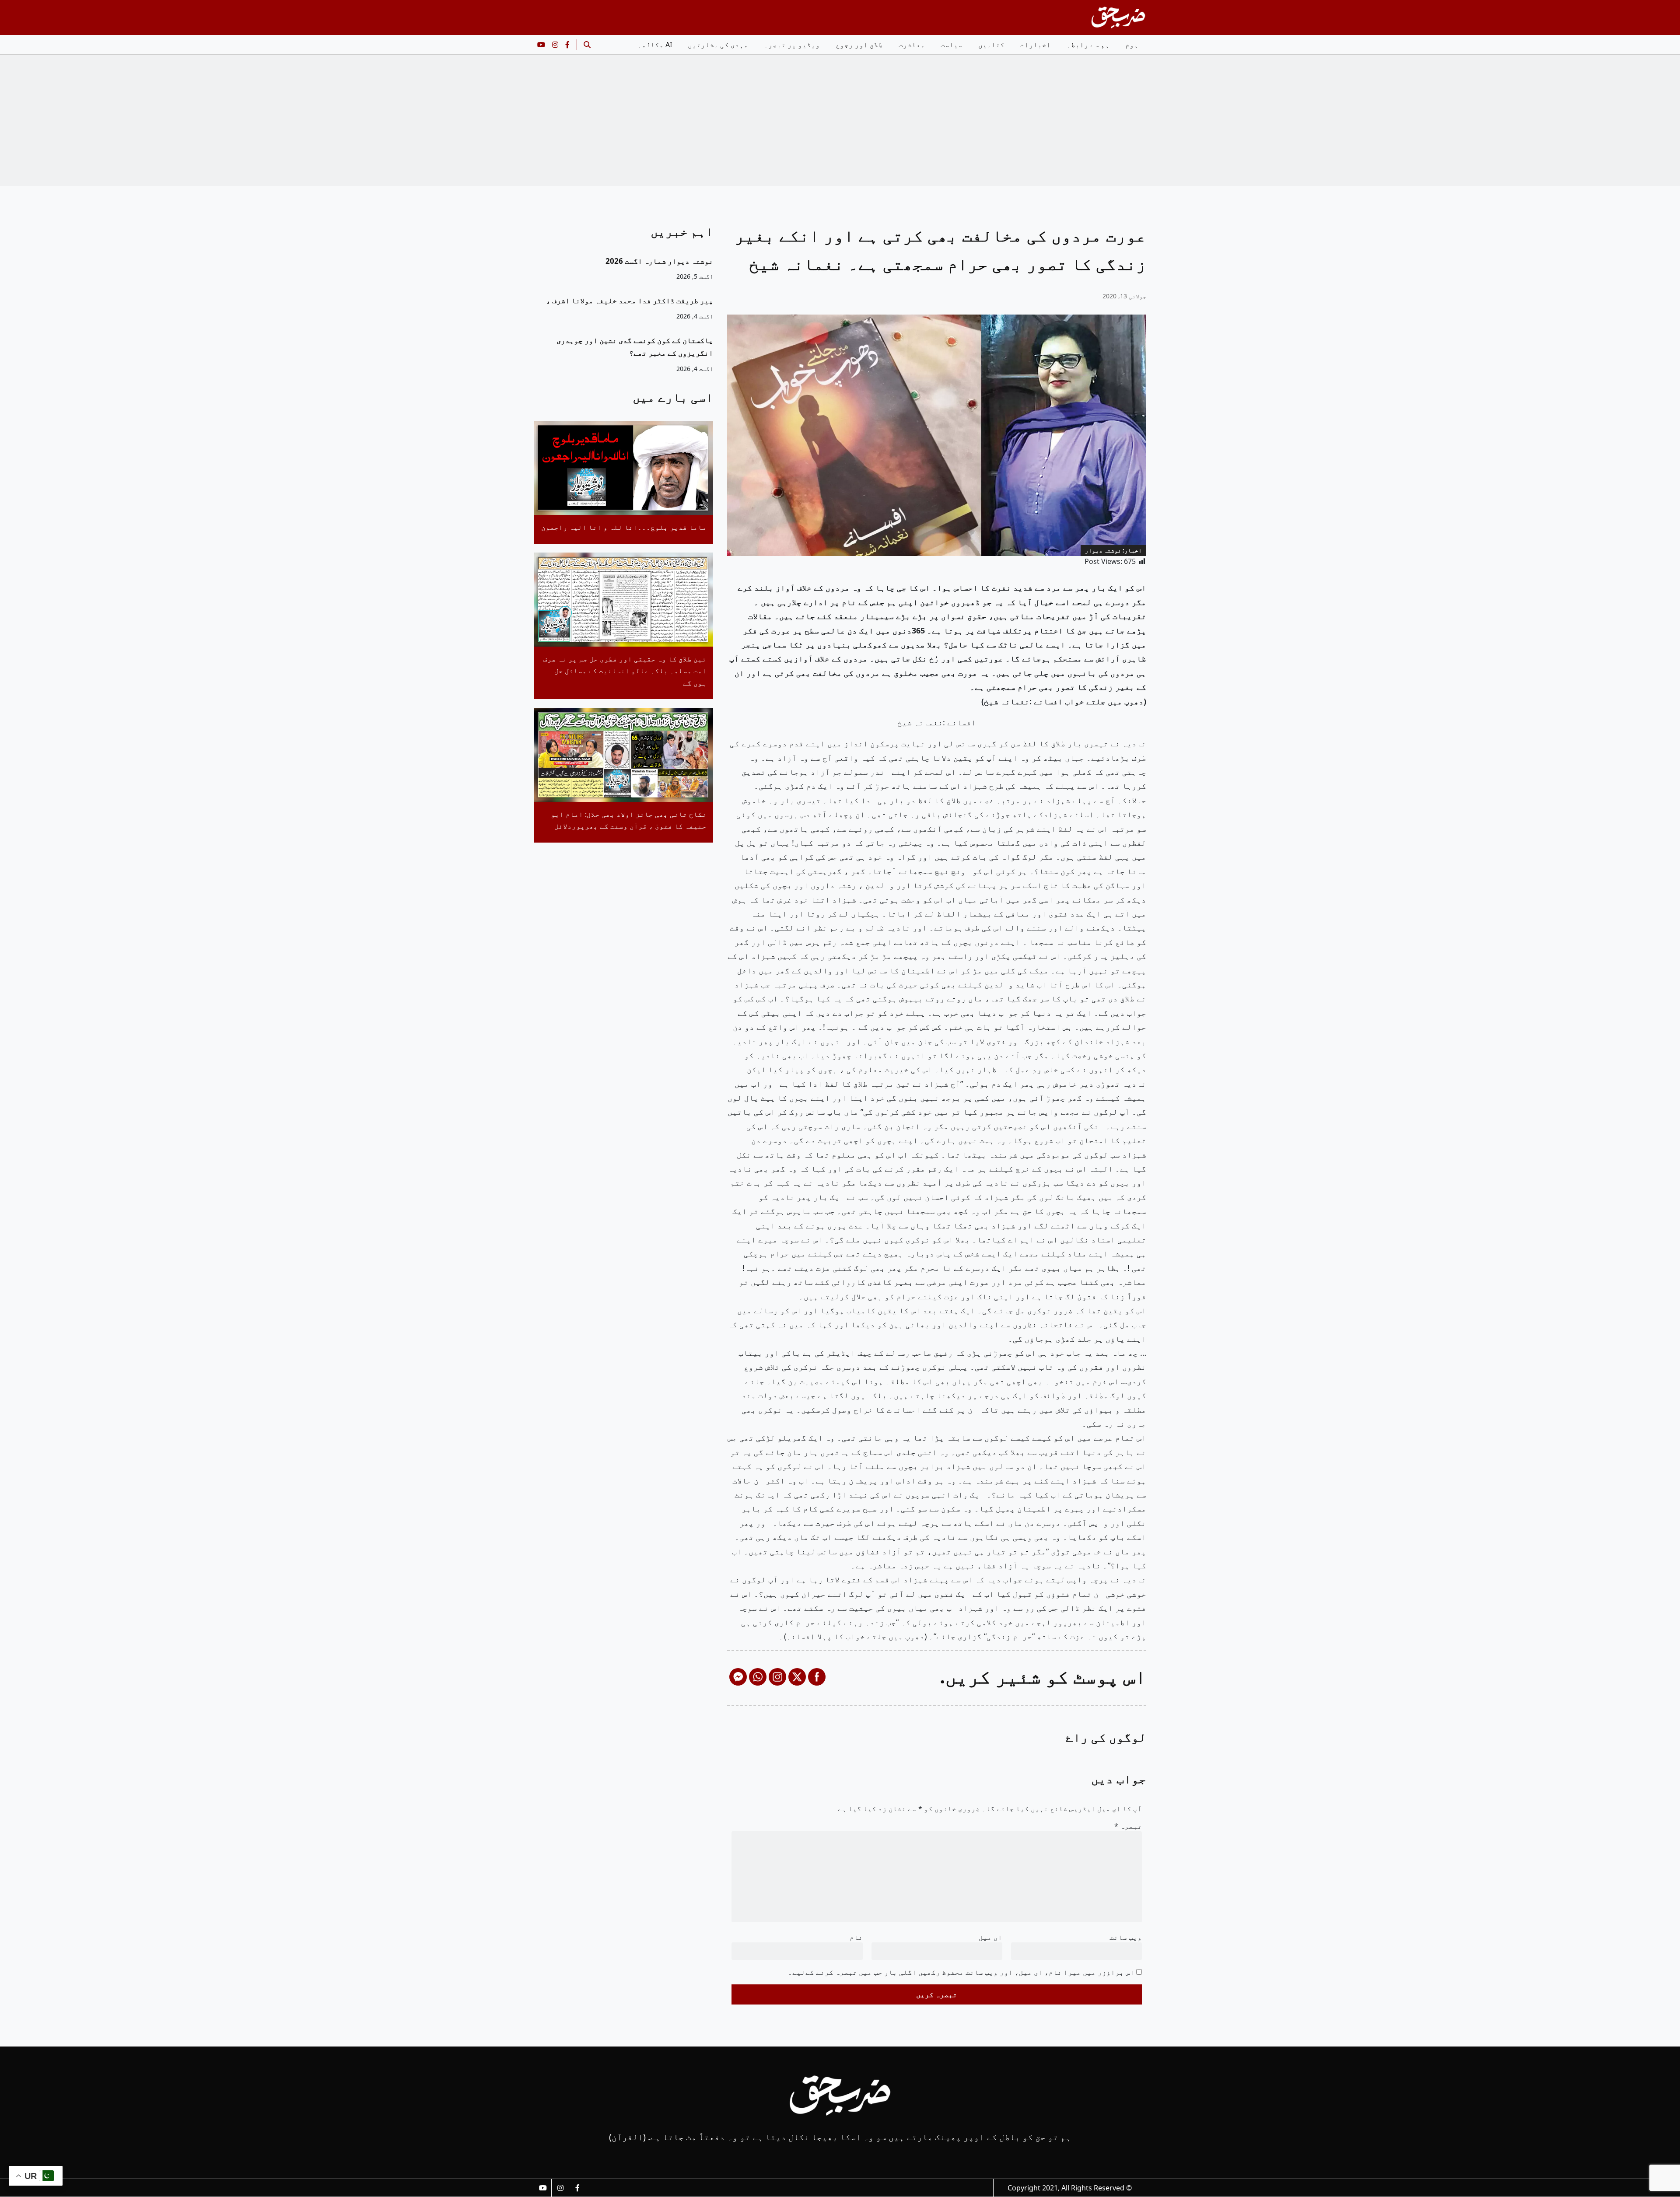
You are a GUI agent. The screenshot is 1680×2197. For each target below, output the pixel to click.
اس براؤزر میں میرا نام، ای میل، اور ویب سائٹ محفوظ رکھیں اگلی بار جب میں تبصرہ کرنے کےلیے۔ (961, 1972)
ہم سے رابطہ (1088, 45)
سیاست (952, 45)
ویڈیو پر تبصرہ (792, 45)
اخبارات (1036, 45)
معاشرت (912, 45)
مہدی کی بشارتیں (718, 45)
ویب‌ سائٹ (1126, 1937)
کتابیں (991, 45)
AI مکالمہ (655, 45)
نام (856, 1937)
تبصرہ (1128, 1826)
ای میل (990, 1937)
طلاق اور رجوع (859, 45)
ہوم (1132, 45)
